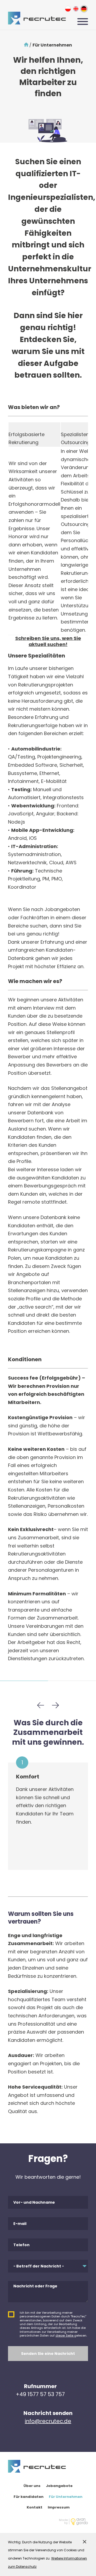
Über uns (32, 2486)
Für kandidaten (29, 2497)
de (84, 9)
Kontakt (35, 2507)
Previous (41, 1705)
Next (55, 1705)
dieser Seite (65, 2335)
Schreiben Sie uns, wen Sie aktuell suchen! (48, 641)
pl (68, 9)
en (76, 9)
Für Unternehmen (66, 2497)
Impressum (59, 2507)
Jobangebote (59, 2486)
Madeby (63, 2522)
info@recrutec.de (48, 2421)
